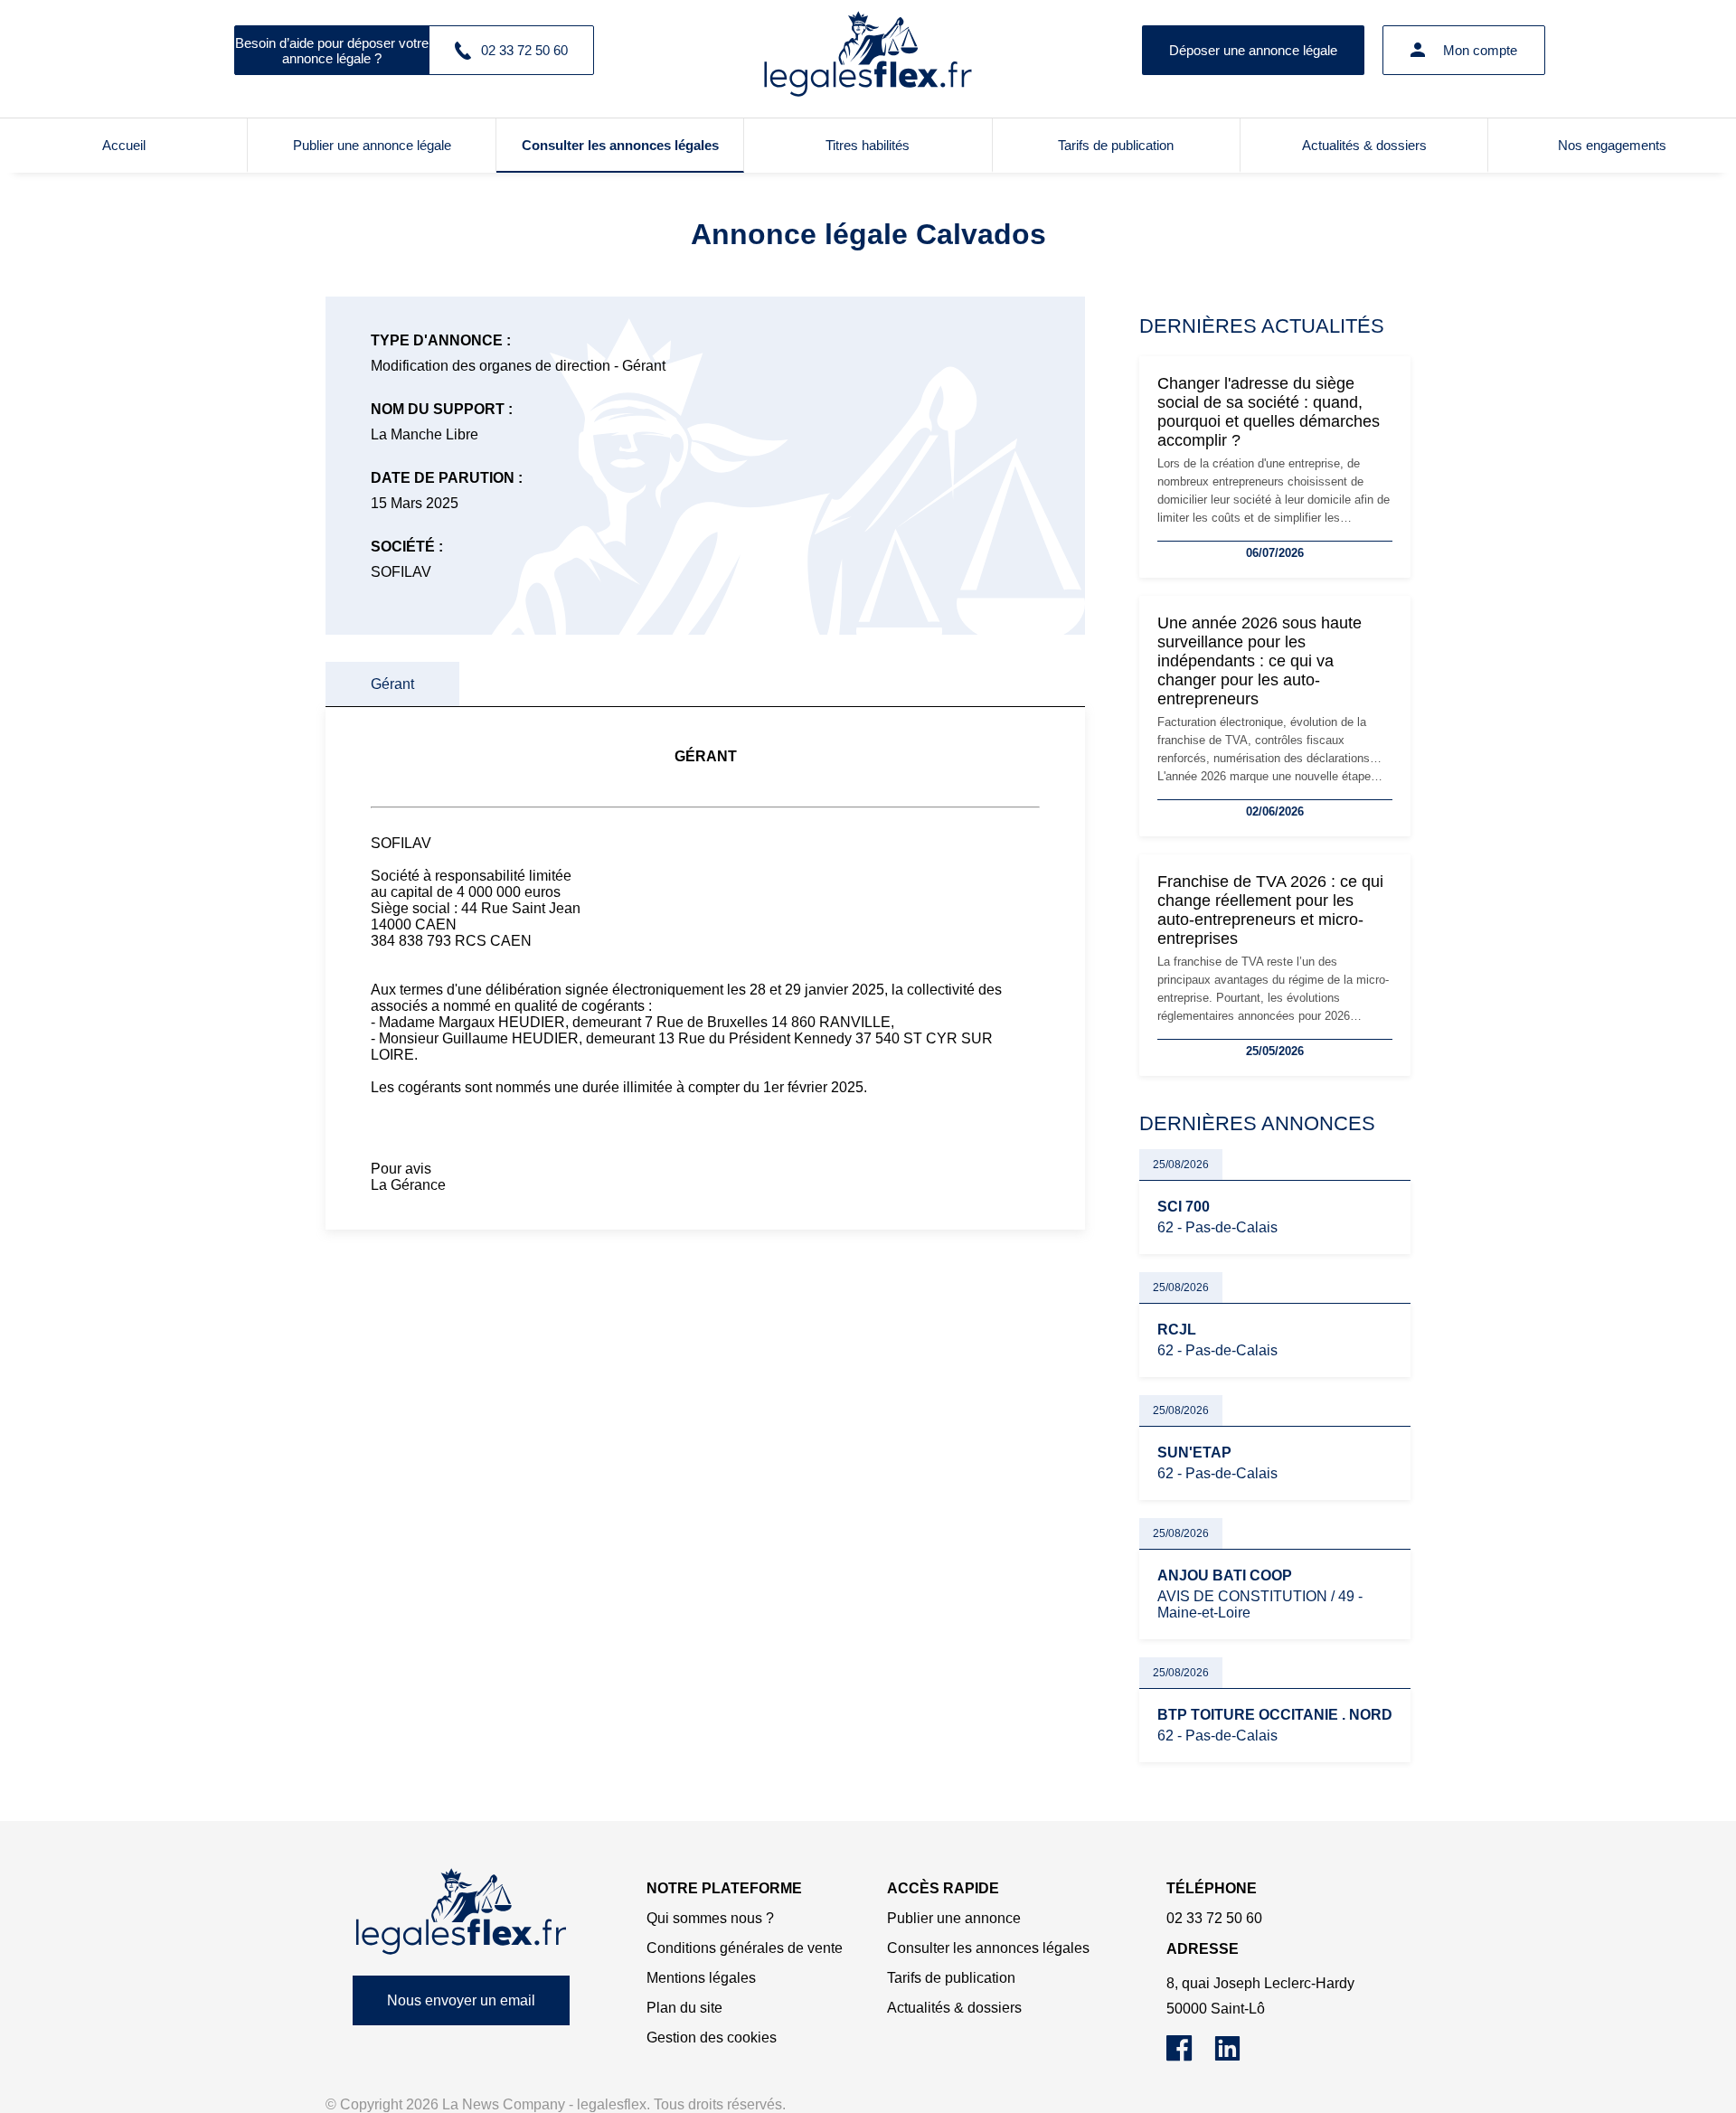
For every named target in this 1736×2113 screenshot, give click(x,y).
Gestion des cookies (712, 2038)
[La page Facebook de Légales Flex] (1190, 2056)
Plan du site (684, 2008)
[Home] (461, 1912)
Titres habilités (868, 145)
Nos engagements (1612, 145)
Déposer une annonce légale (1253, 50)
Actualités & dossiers (1364, 145)
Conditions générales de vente (745, 1948)
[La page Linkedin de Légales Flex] (1236, 2056)
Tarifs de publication (1116, 145)
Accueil (124, 145)
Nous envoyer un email (461, 2000)
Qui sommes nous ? (710, 1918)
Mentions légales (701, 1978)
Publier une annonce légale (372, 145)
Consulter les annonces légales (620, 145)
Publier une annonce (954, 1918)
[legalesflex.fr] (868, 50)
